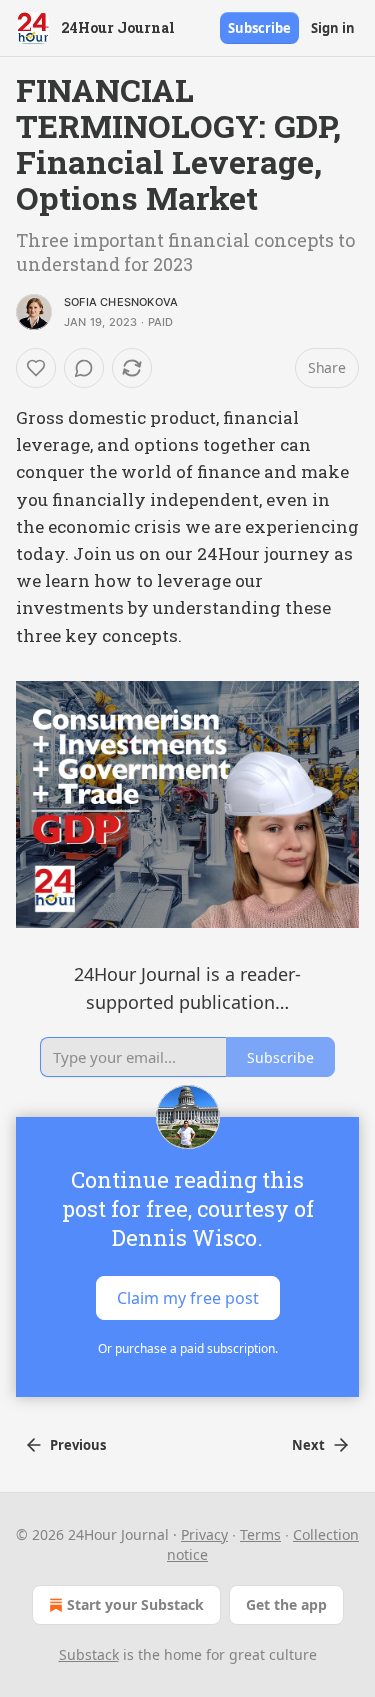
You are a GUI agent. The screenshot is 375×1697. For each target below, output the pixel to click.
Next (308, 1445)
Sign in (333, 28)
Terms (260, 1534)
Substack (89, 1654)
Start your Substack (135, 1604)
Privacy (204, 1534)
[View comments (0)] (84, 368)
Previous (78, 1445)
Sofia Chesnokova (121, 302)
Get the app (286, 1604)
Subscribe (259, 28)
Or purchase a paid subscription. (188, 1348)
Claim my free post (188, 1298)
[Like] (36, 368)
